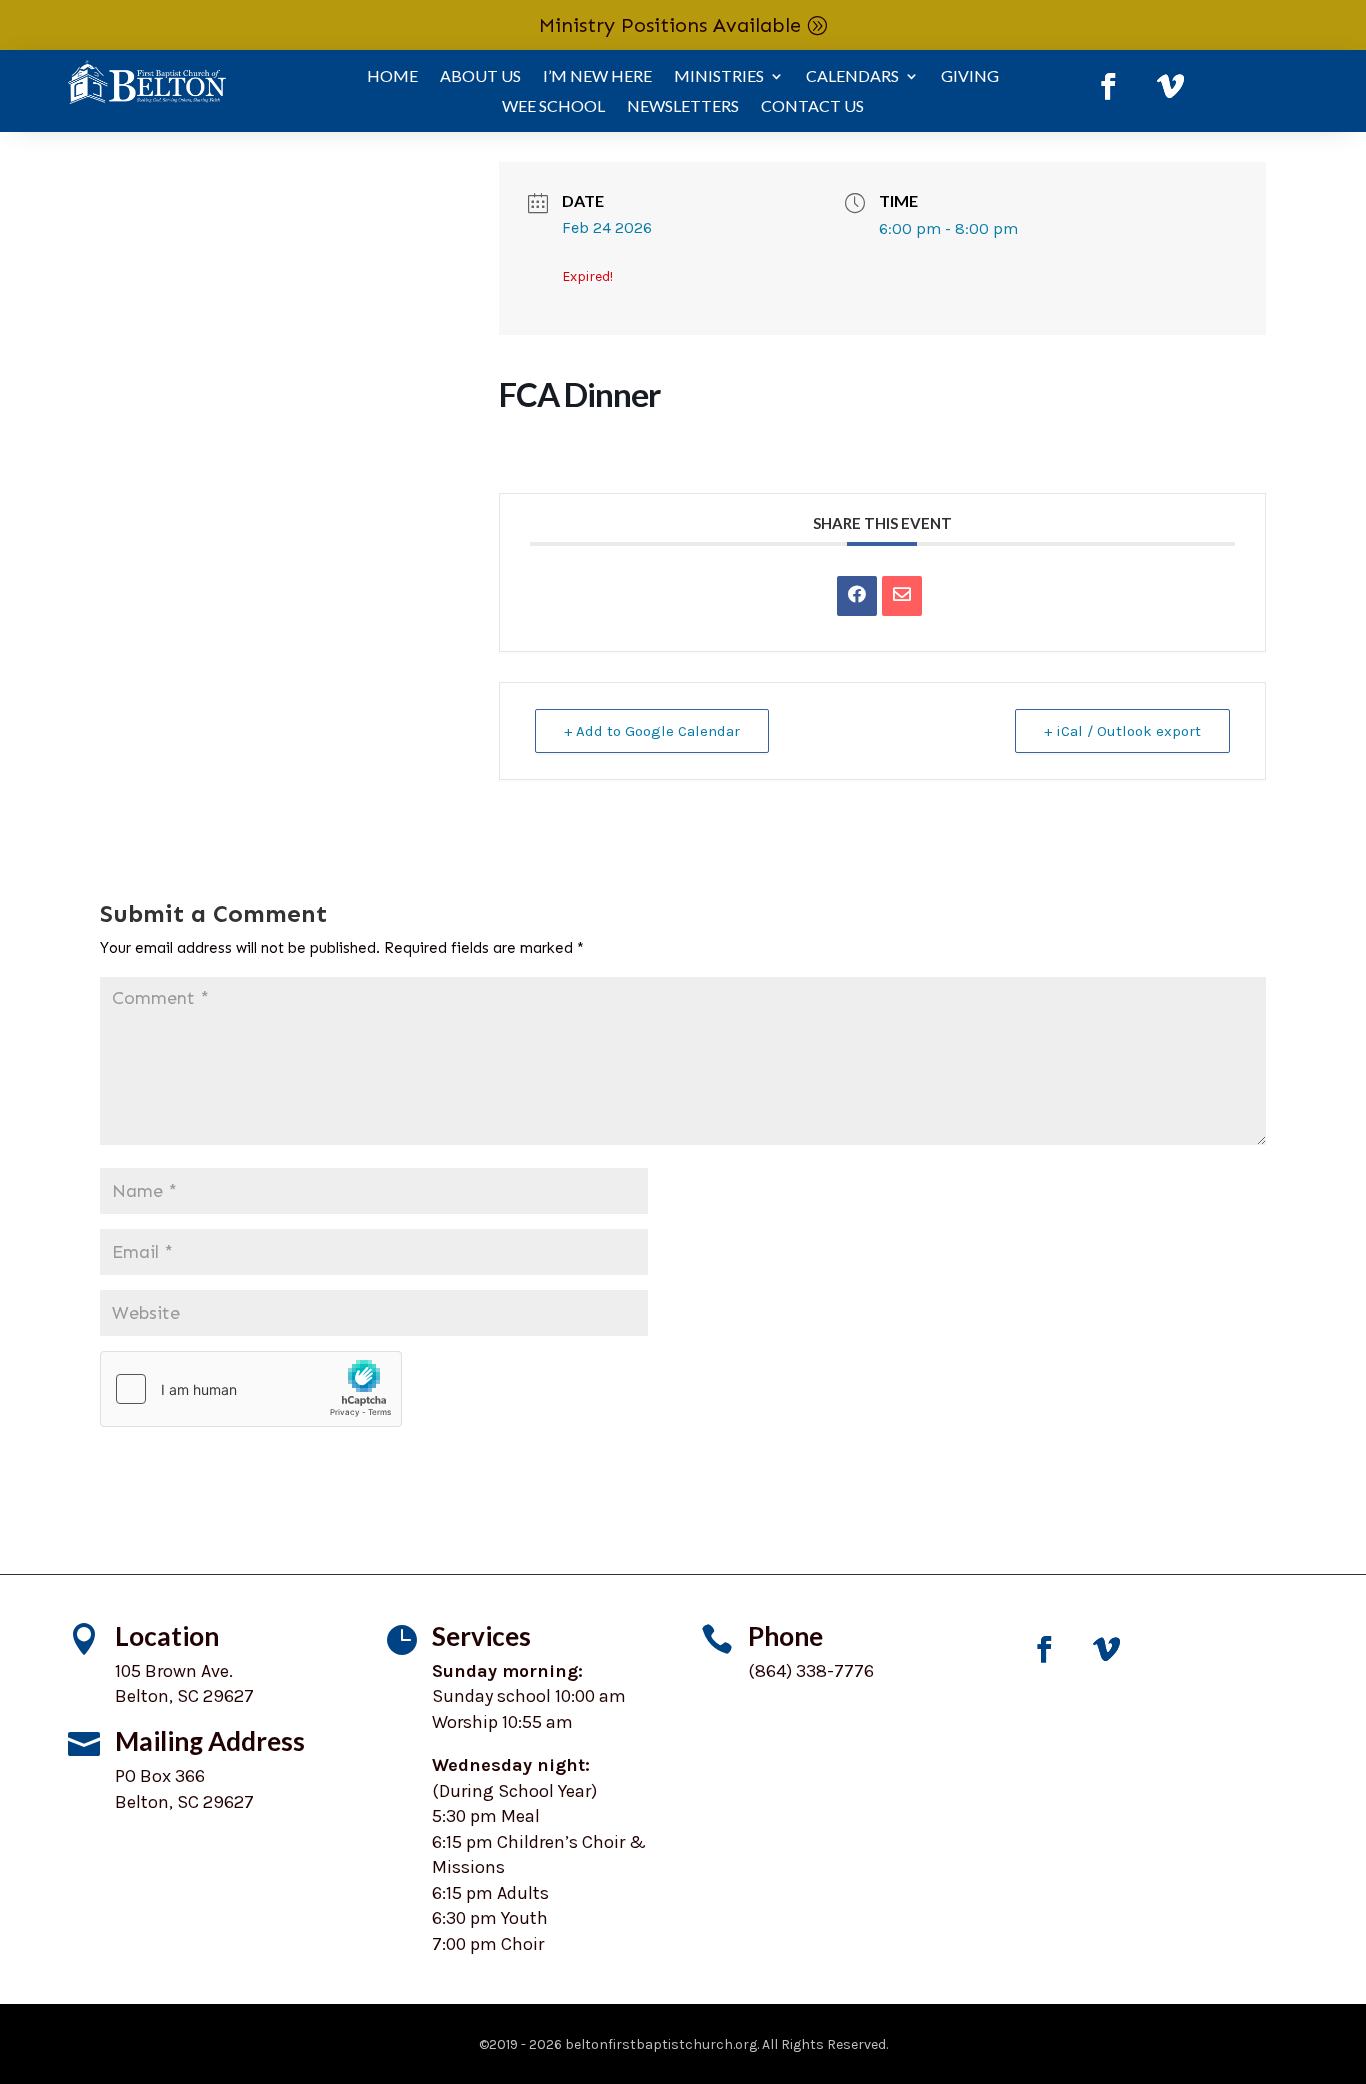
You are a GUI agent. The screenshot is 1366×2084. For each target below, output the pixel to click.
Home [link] (392, 77)
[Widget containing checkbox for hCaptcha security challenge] (251, 1389)
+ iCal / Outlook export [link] (1122, 731)
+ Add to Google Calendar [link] (652, 731)
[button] (1161, 1484)
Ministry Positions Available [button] (670, 25)
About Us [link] (480, 77)
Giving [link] (970, 77)
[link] (1108, 87)
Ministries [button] (719, 77)
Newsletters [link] (683, 107)
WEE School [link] (553, 107)
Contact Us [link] (812, 107)
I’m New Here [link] (597, 77)
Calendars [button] (852, 77)
